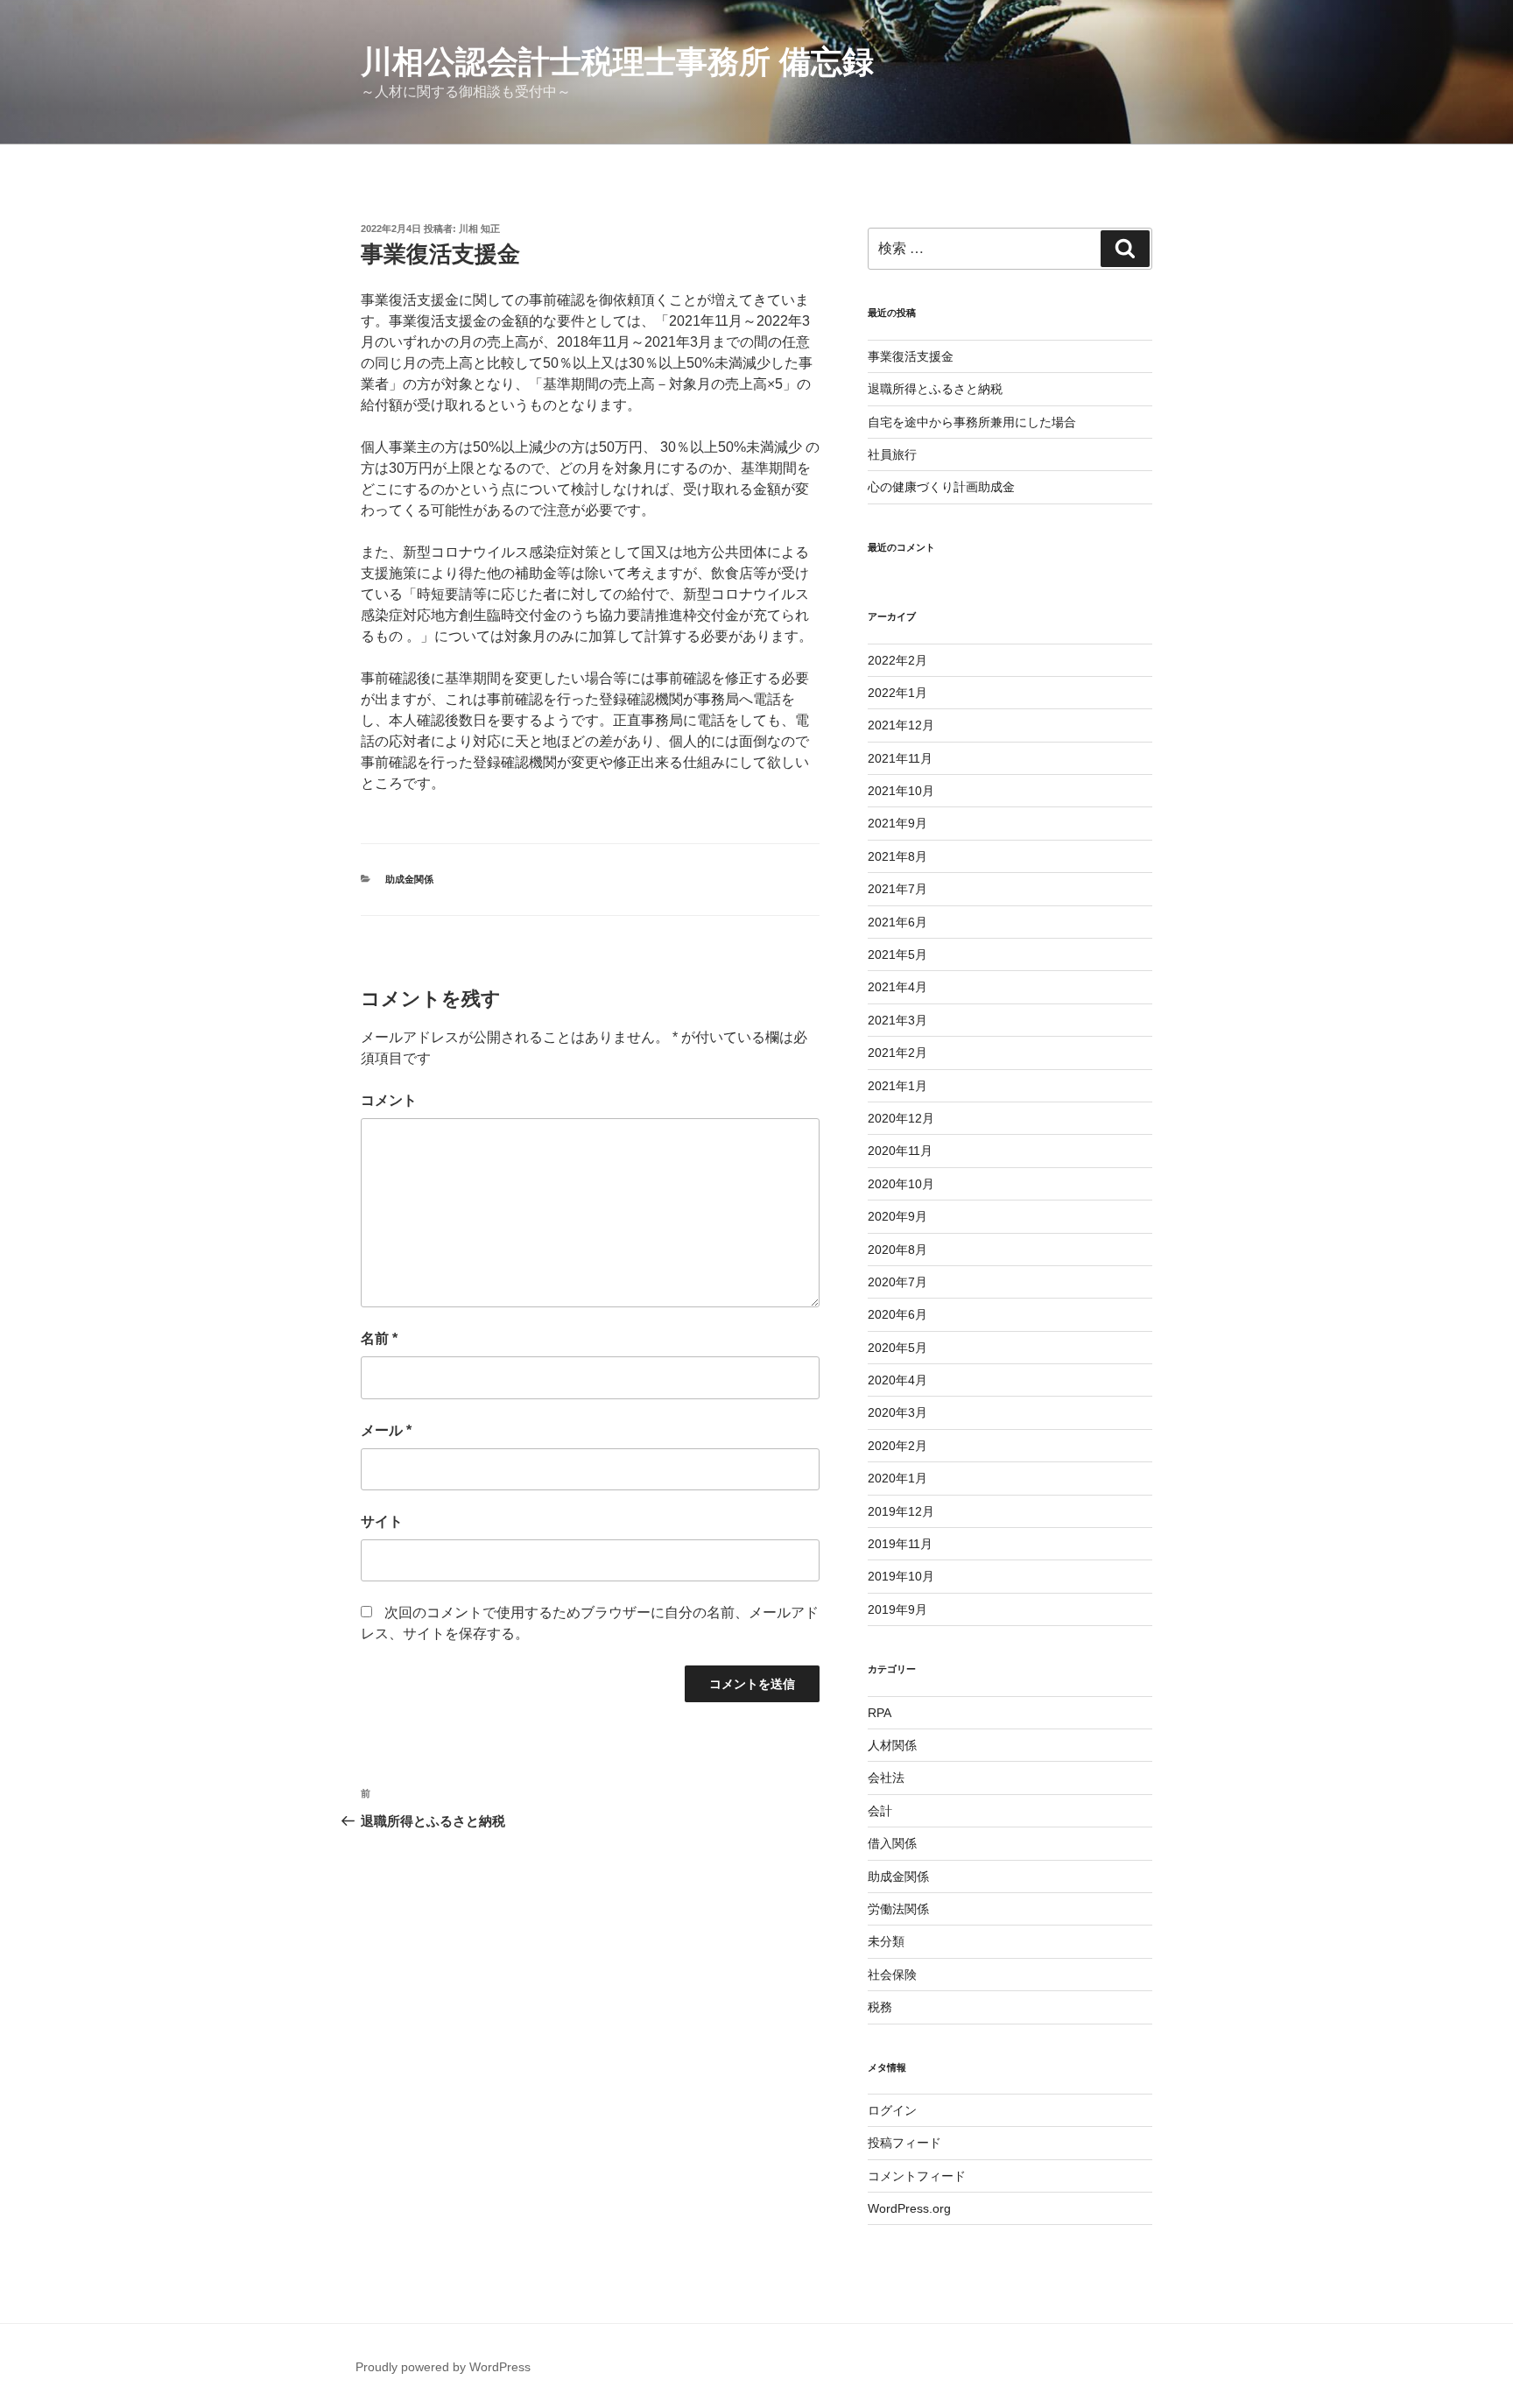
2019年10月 (901, 1576)
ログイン (892, 2110)
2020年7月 (897, 1282)
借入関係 (892, 1843)
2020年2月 (897, 1446)
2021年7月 (897, 889)
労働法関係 (898, 1909)
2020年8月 (897, 1250)
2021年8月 (897, 856)
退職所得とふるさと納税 (935, 389)
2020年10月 (901, 1184)
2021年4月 (897, 987)
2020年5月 (897, 1348)
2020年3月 (897, 1412)
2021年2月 (897, 1053)
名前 (379, 1338)
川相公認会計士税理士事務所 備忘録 (617, 62)
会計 (880, 1811)
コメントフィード (917, 2176)
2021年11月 (900, 758)
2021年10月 (901, 791)
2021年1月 (897, 1086)
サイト (382, 1521)
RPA (880, 1713)
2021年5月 (897, 954)
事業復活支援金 (911, 356)
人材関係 (892, 1745)
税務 (880, 2007)
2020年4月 (897, 1380)
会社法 (886, 1778)
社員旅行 (892, 454)
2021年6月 (897, 922)
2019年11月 (900, 1544)
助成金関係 (409, 879)
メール (386, 1430)
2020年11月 (900, 1151)
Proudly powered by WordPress (443, 2367)
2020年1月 (897, 1478)
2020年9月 (897, 1216)
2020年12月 (901, 1118)
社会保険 (892, 1975)
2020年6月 (897, 1314)
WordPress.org (909, 2208)
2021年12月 (901, 725)
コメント (389, 1100)
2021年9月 (897, 823)
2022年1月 (897, 693)
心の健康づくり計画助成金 (941, 487)
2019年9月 (897, 1609)
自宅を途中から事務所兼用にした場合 (972, 422)
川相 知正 (479, 229)
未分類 (886, 1941)
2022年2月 (897, 660)
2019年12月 (901, 1511)
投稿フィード (904, 2143)
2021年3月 (897, 1020)
